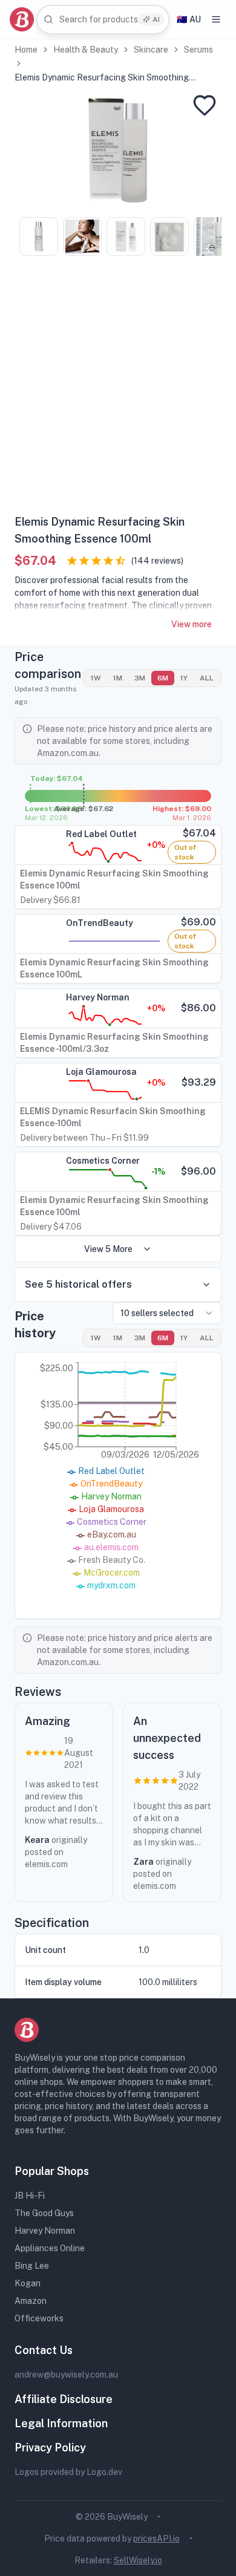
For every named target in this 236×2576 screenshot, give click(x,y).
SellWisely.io (138, 2560)
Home (26, 50)
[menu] (216, 19)
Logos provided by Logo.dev (68, 2472)
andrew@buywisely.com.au (66, 2375)
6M (163, 678)
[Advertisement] (118, 390)
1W (96, 678)
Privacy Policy (50, 2447)
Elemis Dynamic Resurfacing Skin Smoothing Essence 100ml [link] (102, 78)
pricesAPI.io (156, 2539)
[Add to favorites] (205, 105)
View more (192, 624)
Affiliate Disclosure (64, 2399)
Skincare (151, 50)
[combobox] (103, 20)
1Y (184, 678)
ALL (207, 678)
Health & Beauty (86, 50)
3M (140, 678)
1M (118, 678)
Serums (198, 50)
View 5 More (108, 1249)
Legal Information (61, 2423)
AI (156, 19)
